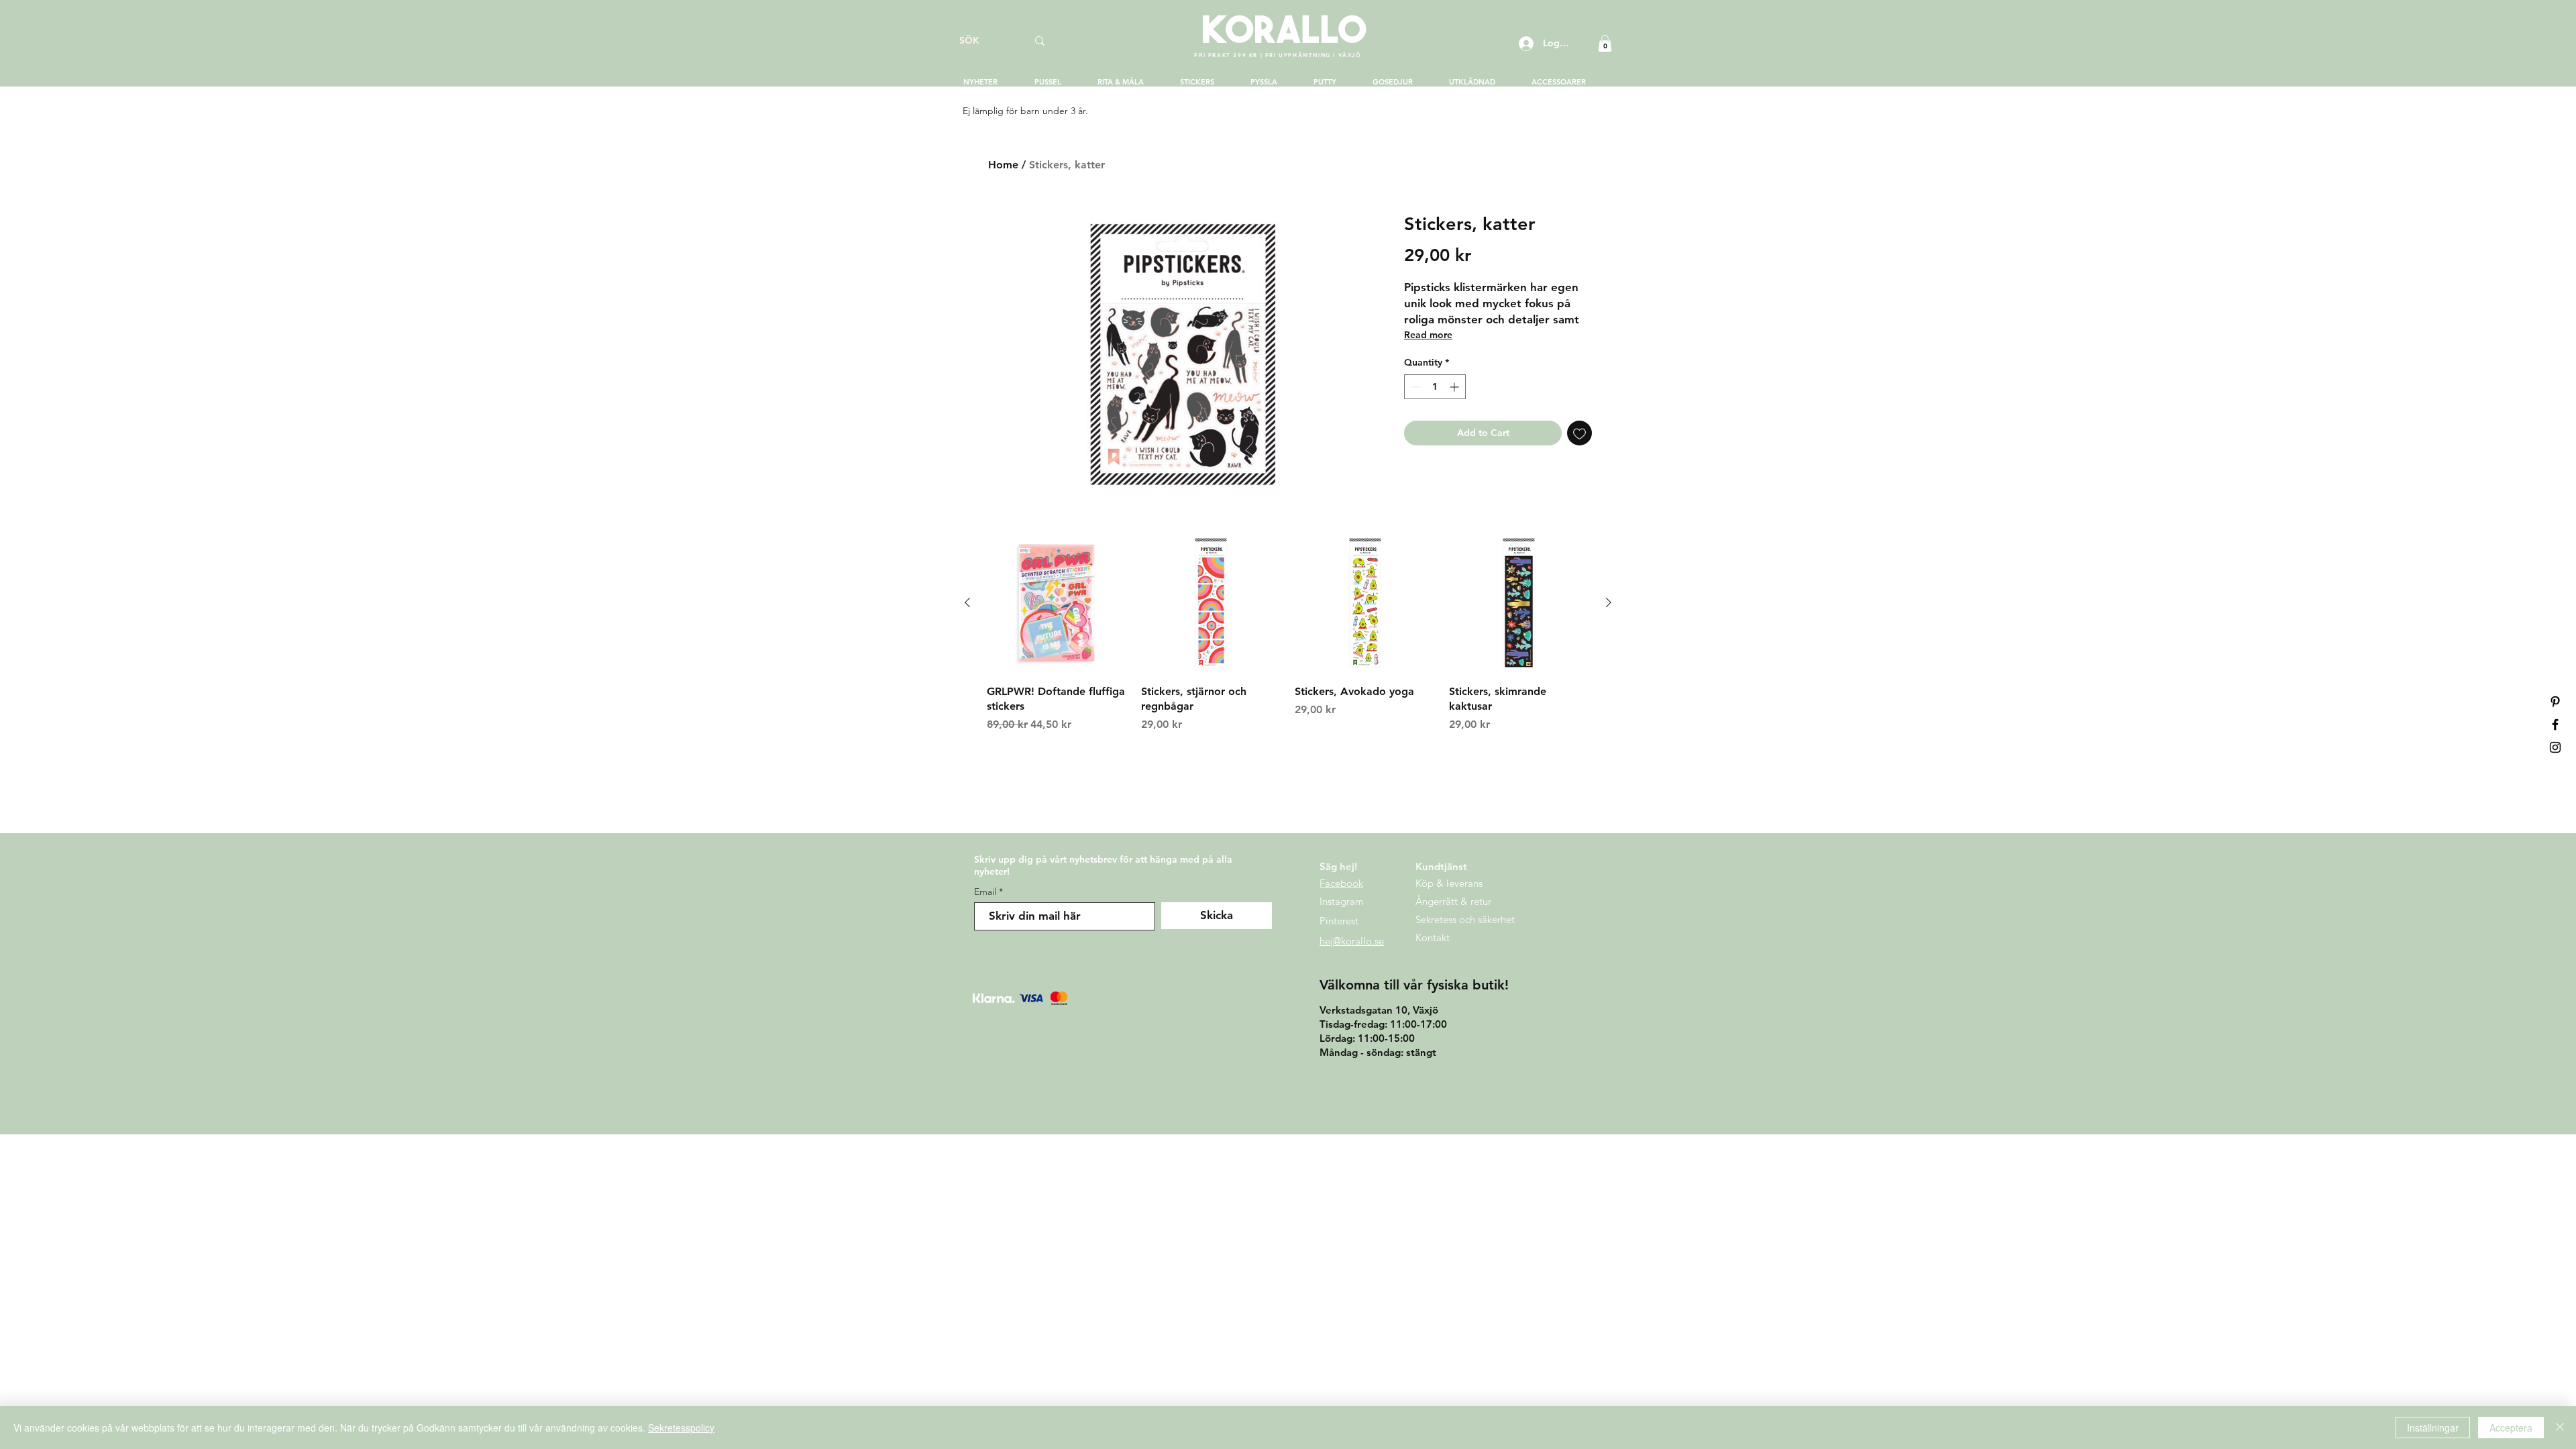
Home (1003, 165)
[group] (1288, 633)
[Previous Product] (967, 602)
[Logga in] (1525, 44)
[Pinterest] (2555, 702)
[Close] (2560, 1428)
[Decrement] (1414, 387)
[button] (1605, 43)
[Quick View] (1057, 603)
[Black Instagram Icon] (2555, 747)
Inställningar (2433, 1428)
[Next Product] (1609, 602)
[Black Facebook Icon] (2555, 724)
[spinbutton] (1435, 387)
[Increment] (1455, 387)
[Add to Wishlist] (1579, 433)
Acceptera (2511, 1428)
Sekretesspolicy (681, 1428)
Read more (1428, 335)
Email (985, 892)
